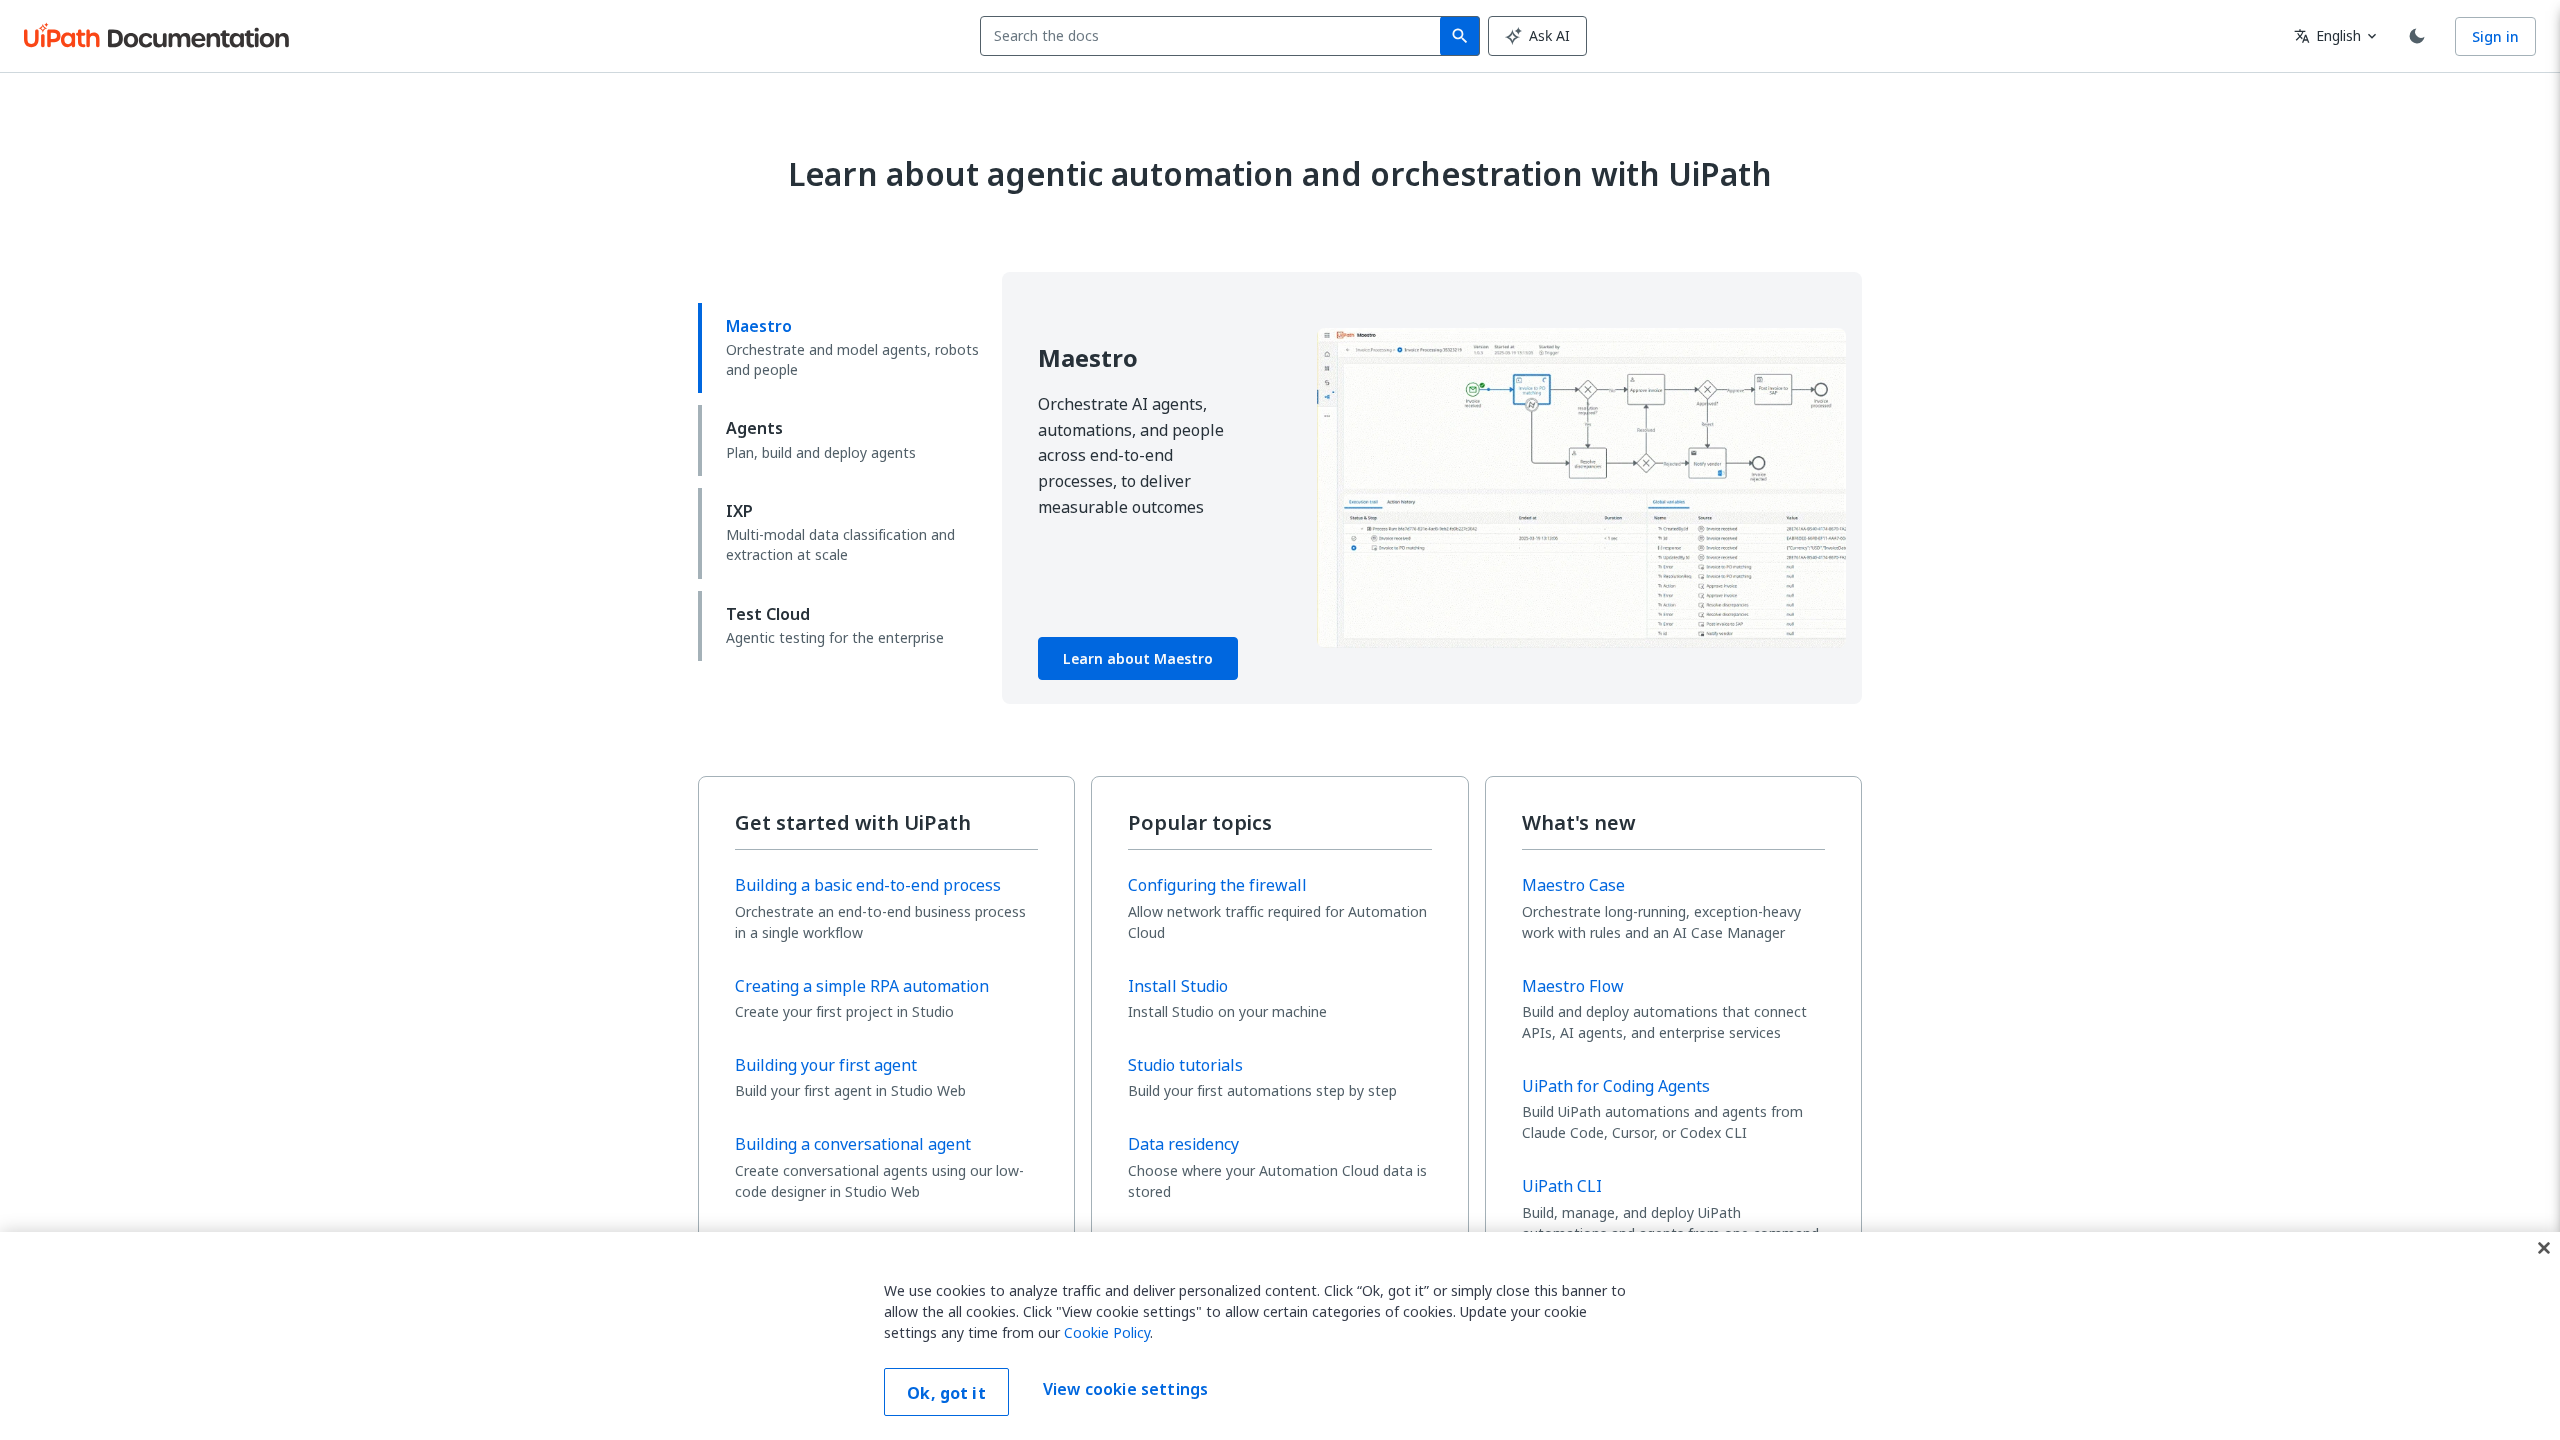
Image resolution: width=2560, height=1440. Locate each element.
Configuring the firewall (1217, 885)
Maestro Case (1573, 885)
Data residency (1183, 1144)
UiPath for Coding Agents (1616, 1086)
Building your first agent (826, 1065)
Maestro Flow (1573, 986)
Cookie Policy (1107, 1332)
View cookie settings (1125, 1390)
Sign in (2495, 36)
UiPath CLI (1562, 1186)
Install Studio (1178, 986)
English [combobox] (2327, 35)
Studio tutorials (1185, 1065)
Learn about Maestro (1138, 658)
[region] (1280, 1336)
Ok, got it (946, 1393)
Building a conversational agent (853, 1144)
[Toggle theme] (2417, 36)
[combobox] (1214, 36)
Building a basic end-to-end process (868, 885)
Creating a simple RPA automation (862, 986)
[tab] (842, 348)
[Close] (2544, 1248)
